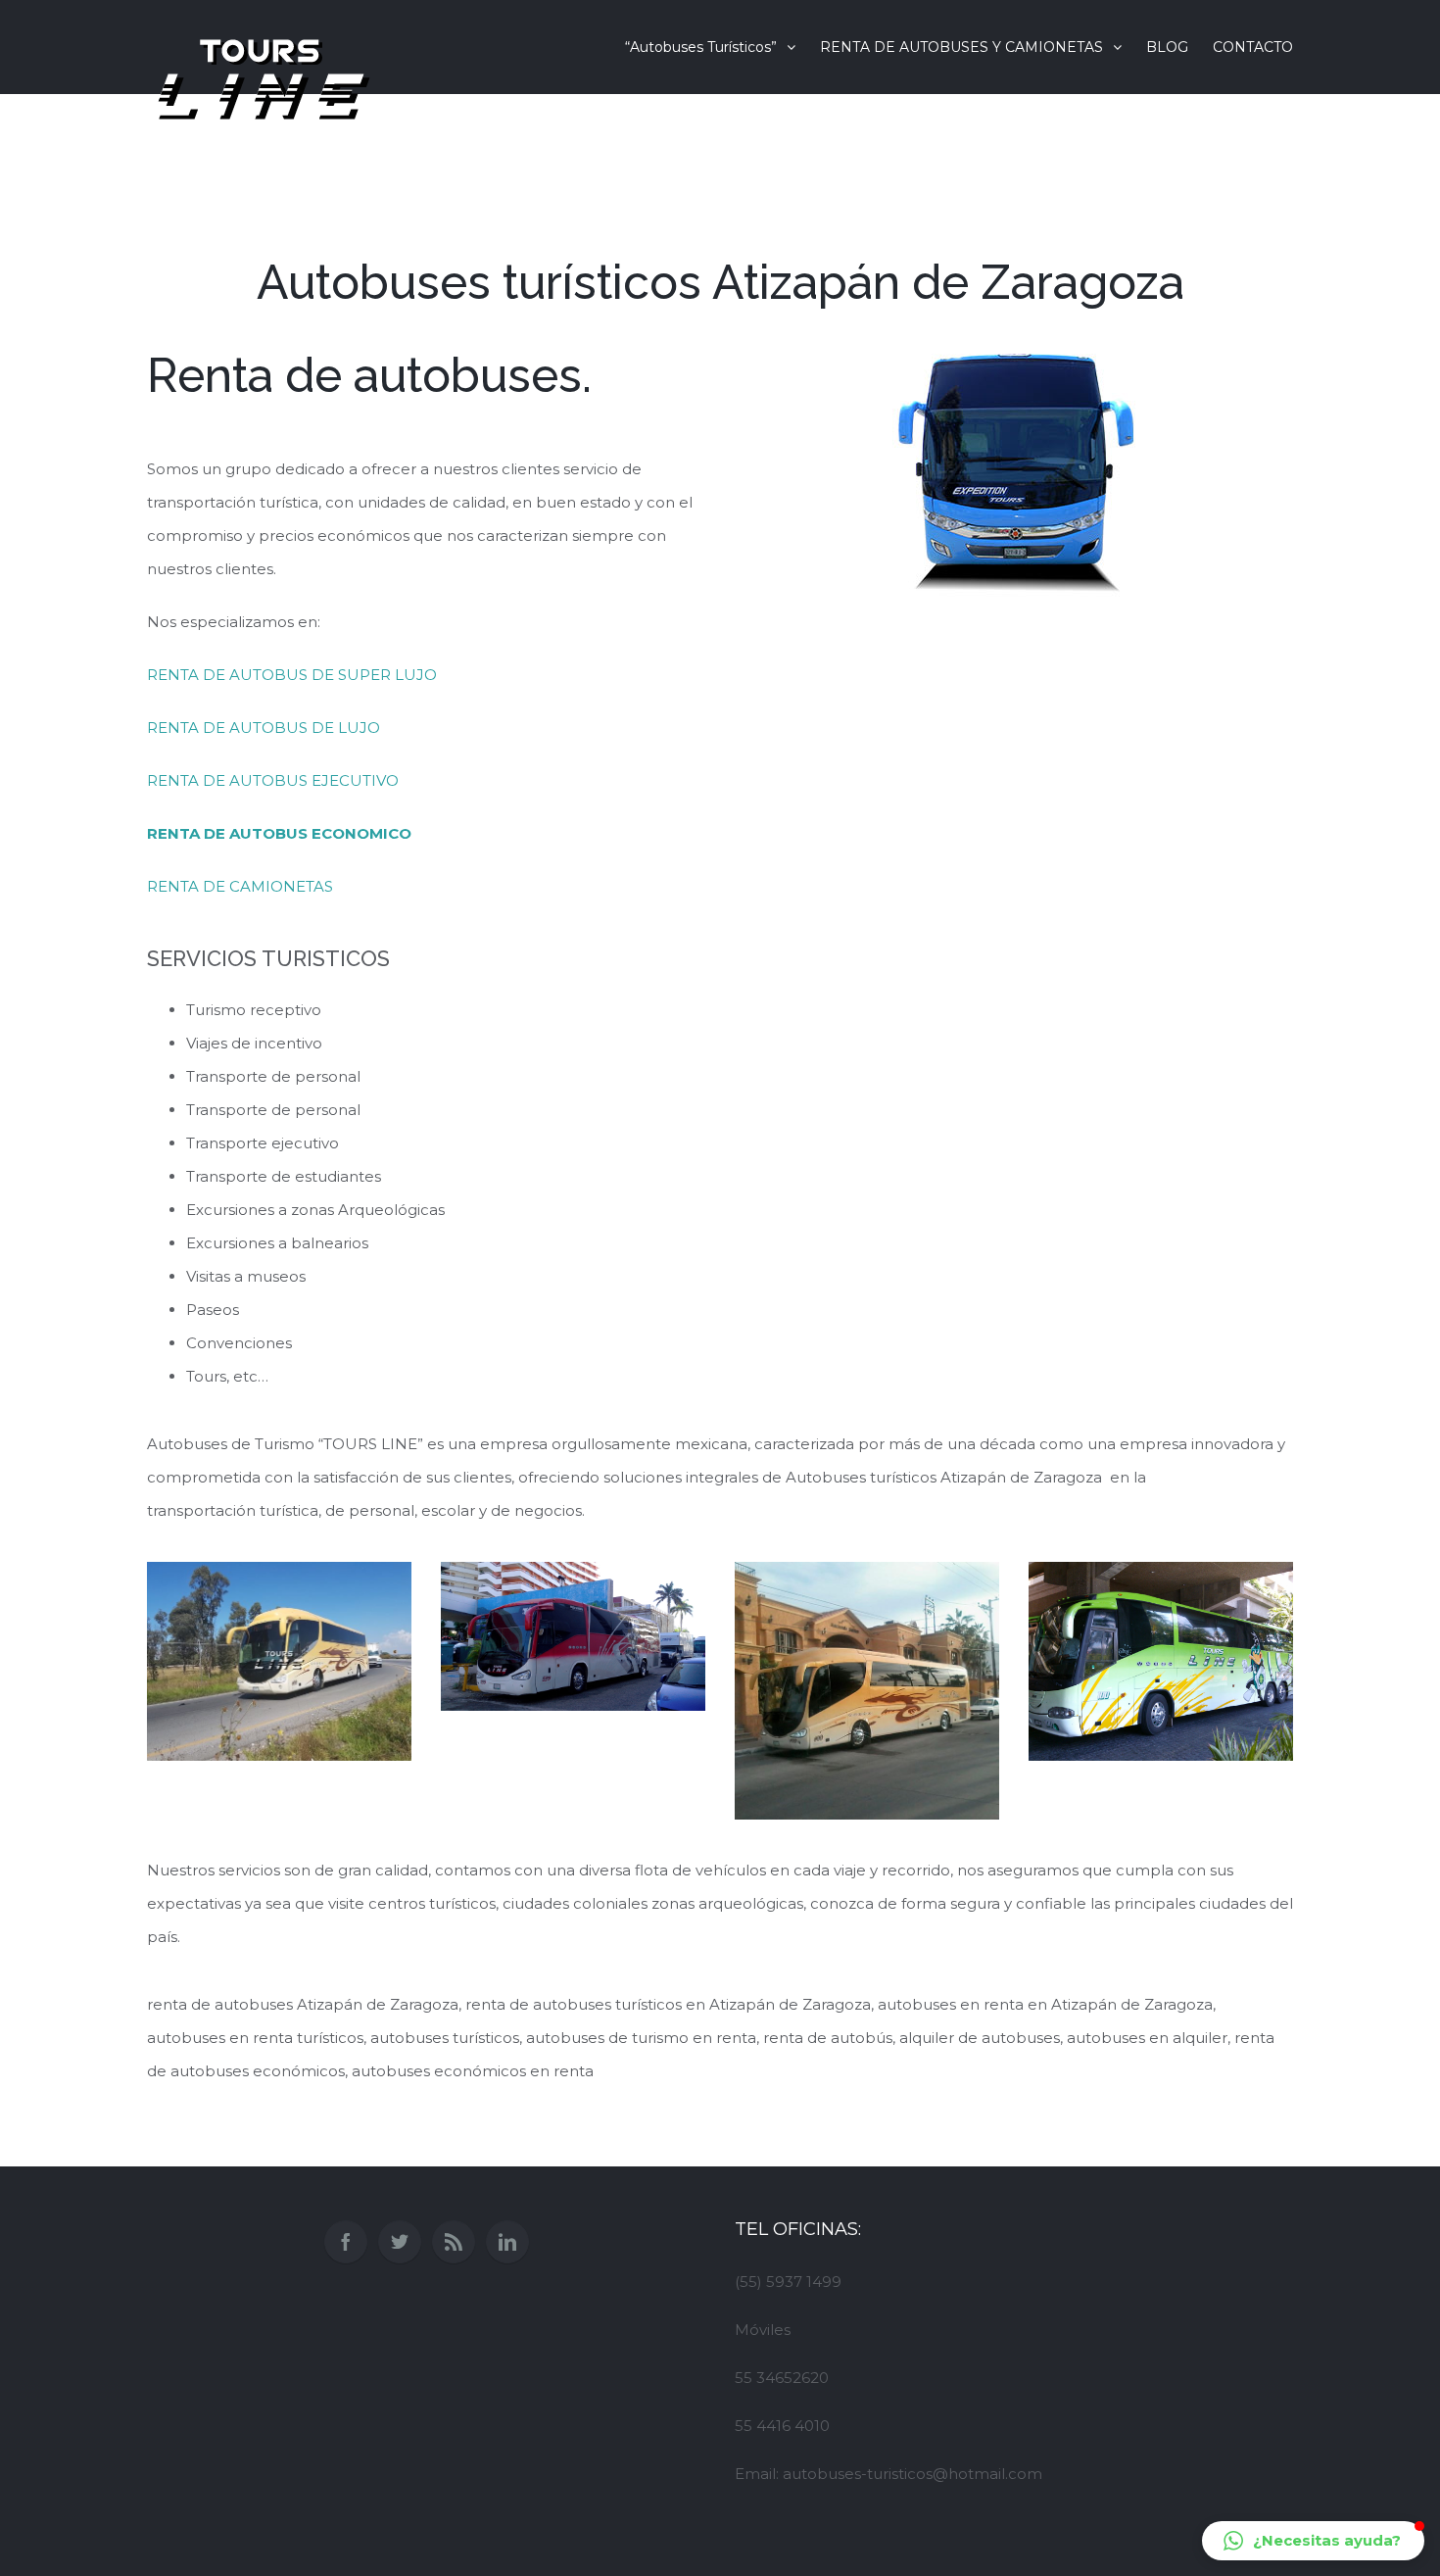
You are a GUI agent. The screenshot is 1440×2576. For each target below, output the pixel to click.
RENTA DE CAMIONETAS (240, 886)
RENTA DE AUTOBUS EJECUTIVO (273, 780)
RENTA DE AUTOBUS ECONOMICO (279, 833)
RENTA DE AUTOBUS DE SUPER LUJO (292, 675)
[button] (1313, 2541)
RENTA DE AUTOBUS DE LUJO (264, 728)
